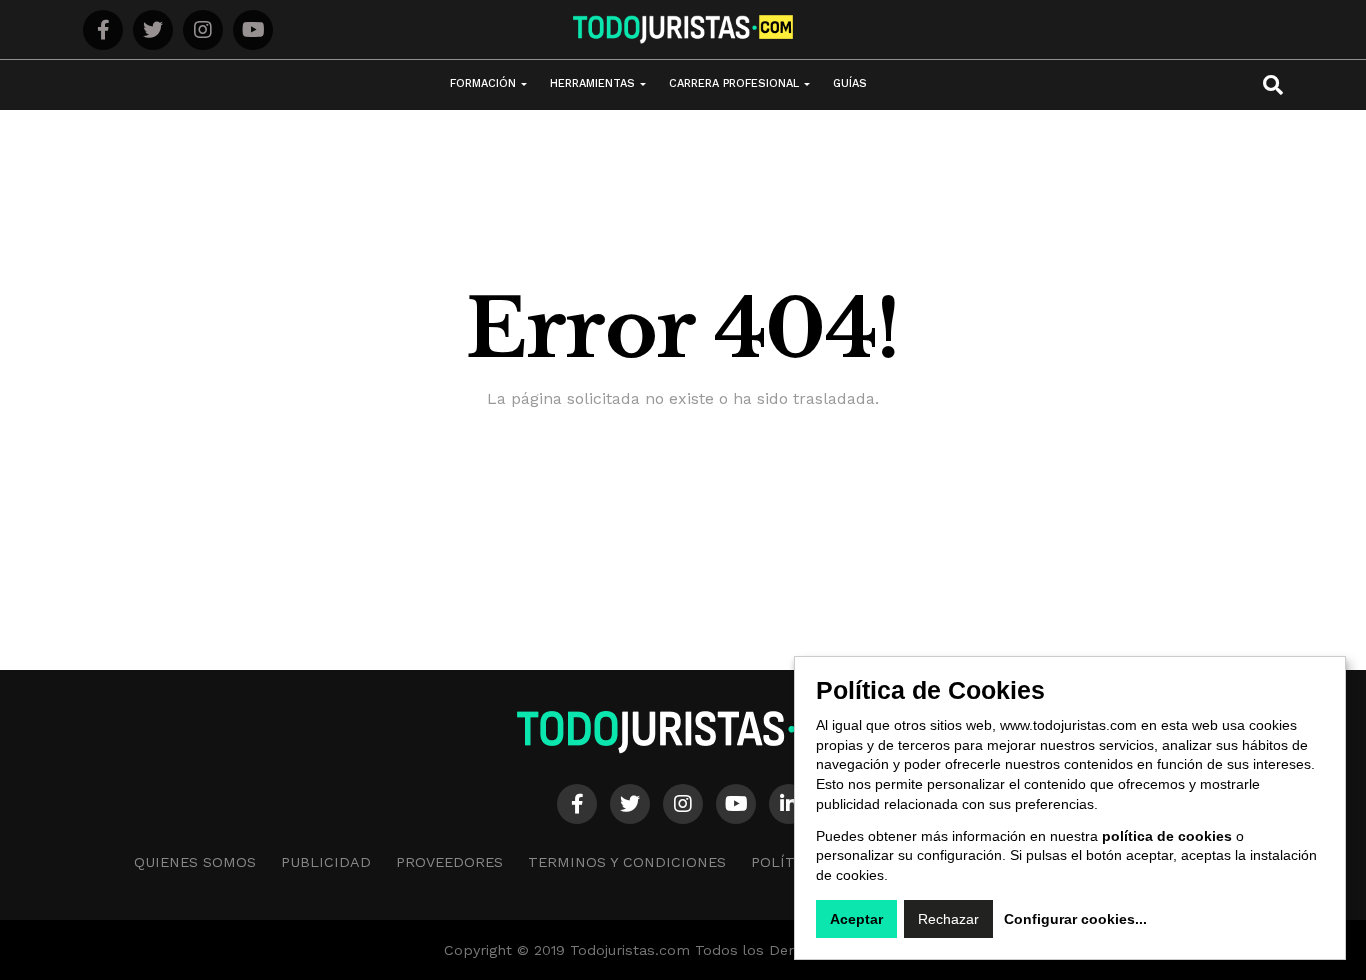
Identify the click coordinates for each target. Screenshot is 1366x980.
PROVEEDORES (449, 862)
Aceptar (856, 919)
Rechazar (948, 919)
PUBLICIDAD (326, 862)
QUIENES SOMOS (195, 862)
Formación (483, 83)
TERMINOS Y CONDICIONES (627, 862)
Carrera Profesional (734, 83)
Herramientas (592, 83)
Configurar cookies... (1075, 919)
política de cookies (1167, 836)
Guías (850, 83)
